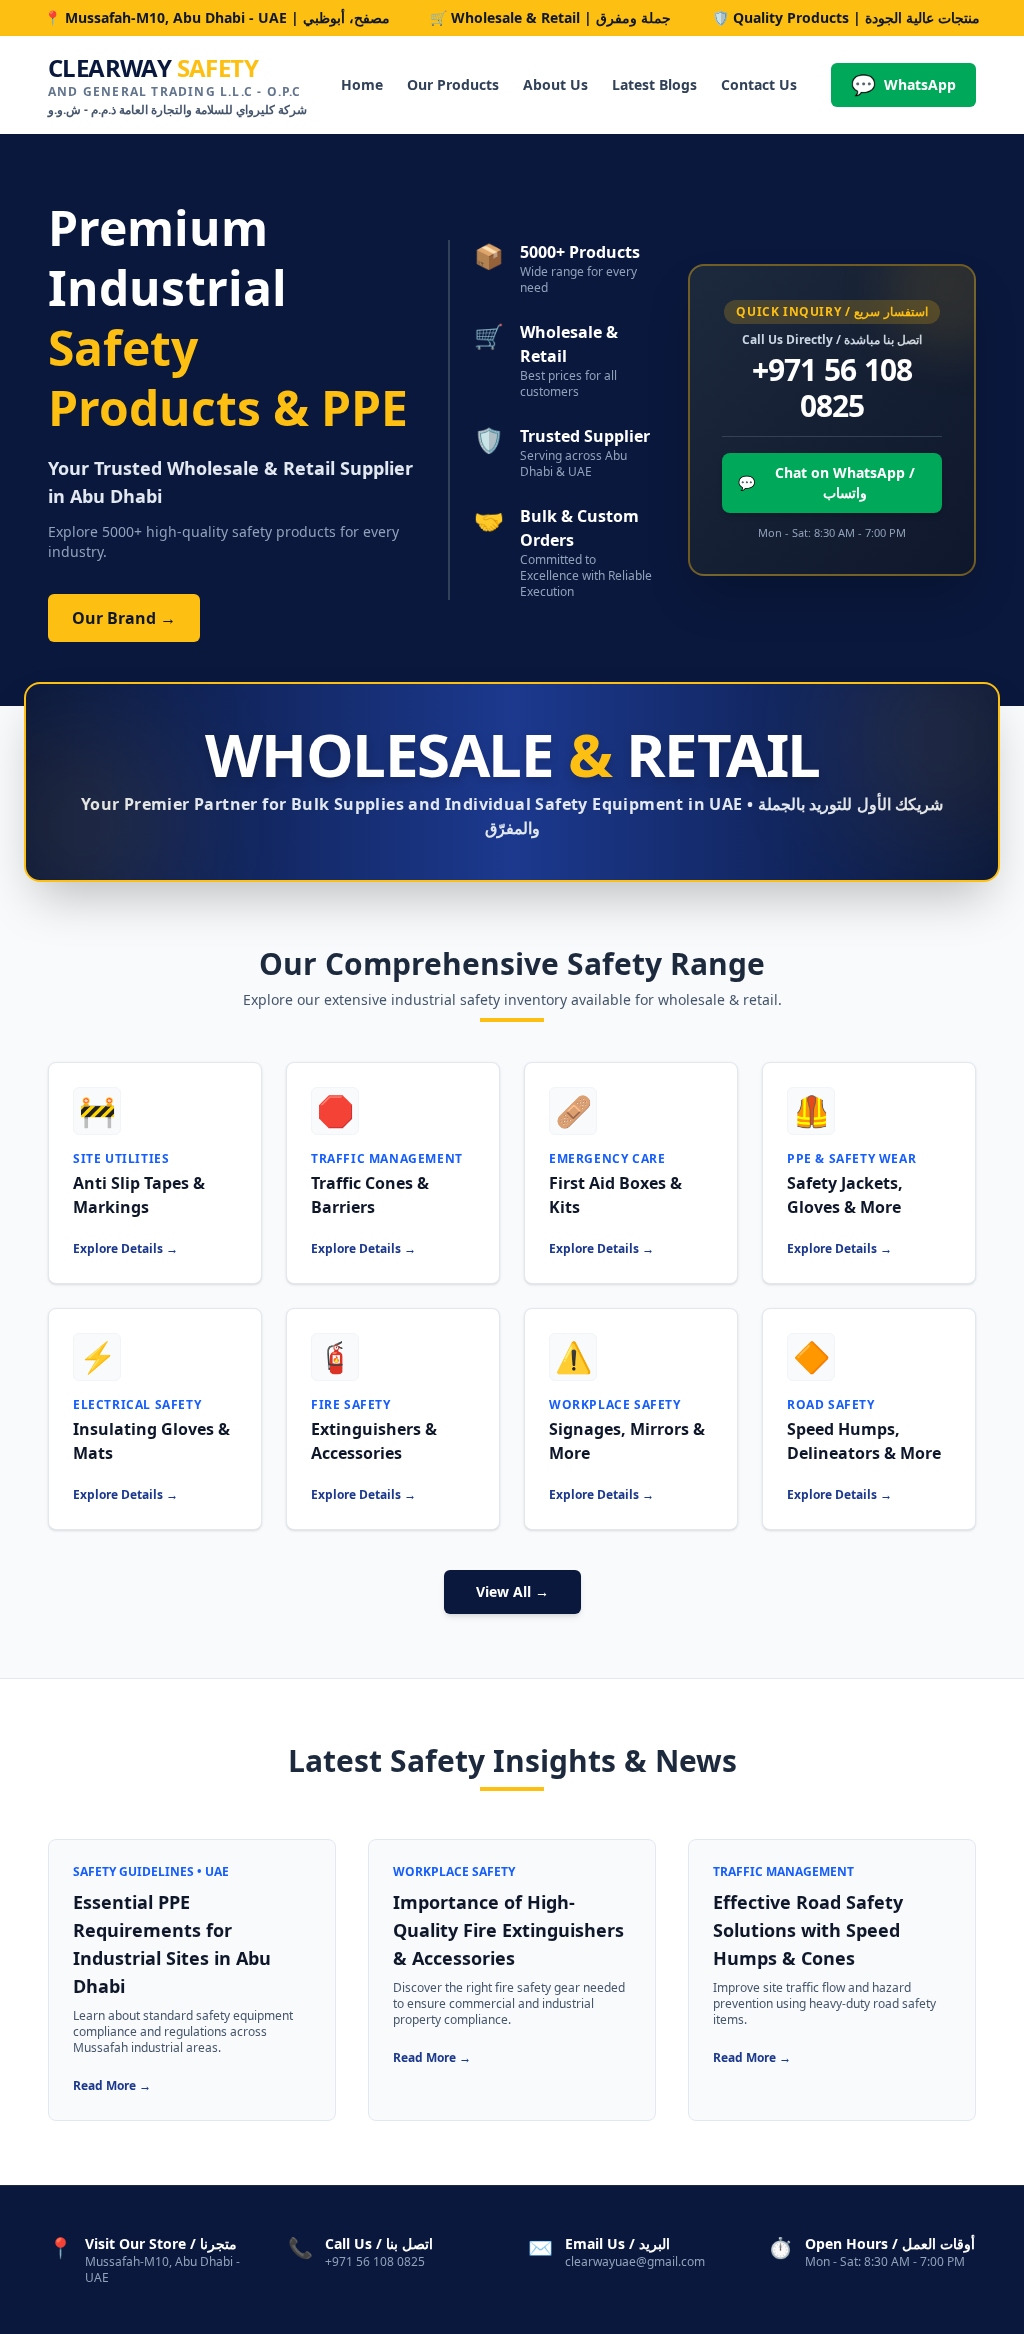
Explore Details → (125, 1248)
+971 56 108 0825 (832, 388)
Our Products (453, 84)
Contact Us (759, 84)
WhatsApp (903, 84)
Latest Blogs (654, 84)
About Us (555, 84)
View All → (512, 1591)
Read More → (112, 2085)
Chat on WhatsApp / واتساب (826, 482)
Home (362, 84)
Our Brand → (124, 618)
